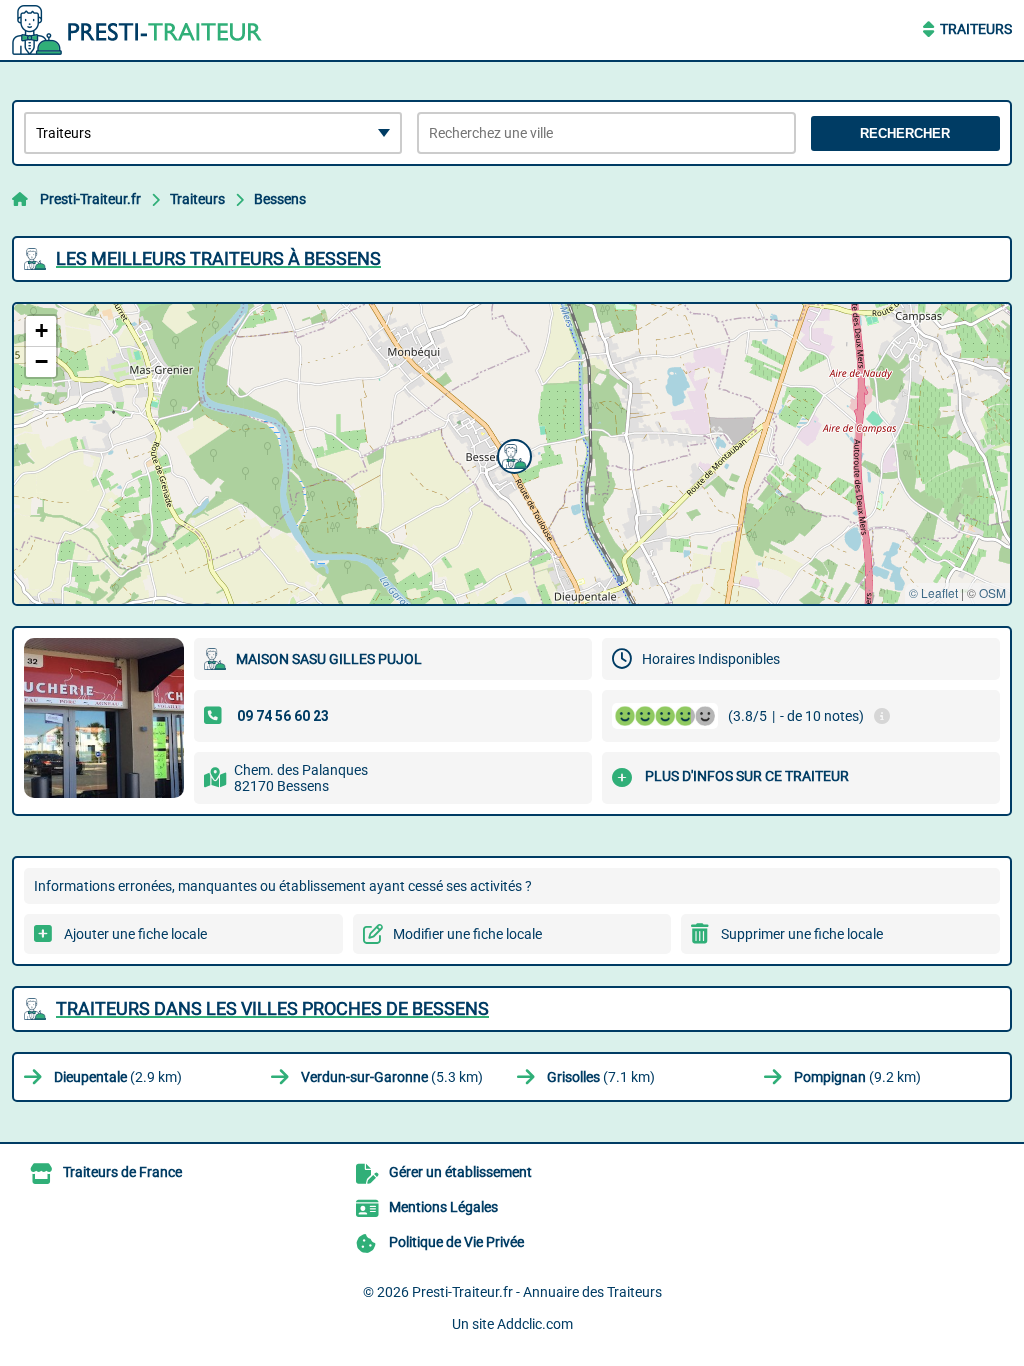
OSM (992, 592)
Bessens (280, 199)
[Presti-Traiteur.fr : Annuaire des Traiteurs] (137, 30)
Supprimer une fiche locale (802, 934)
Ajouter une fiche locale (135, 934)
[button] (512, 454)
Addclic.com (535, 1324)
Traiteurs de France (122, 1172)
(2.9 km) (118, 1077)
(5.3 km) (392, 1077)
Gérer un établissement (460, 1172)
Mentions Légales (443, 1207)
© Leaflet (933, 592)
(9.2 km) (857, 1077)
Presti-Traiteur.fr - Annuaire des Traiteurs (537, 1292)
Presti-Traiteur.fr (90, 199)
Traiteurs (976, 29)
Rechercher (905, 133)
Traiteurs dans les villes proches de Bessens (272, 1008)
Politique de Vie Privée (456, 1242)
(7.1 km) (601, 1077)
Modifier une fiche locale (467, 934)
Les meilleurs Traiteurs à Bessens (218, 258)
